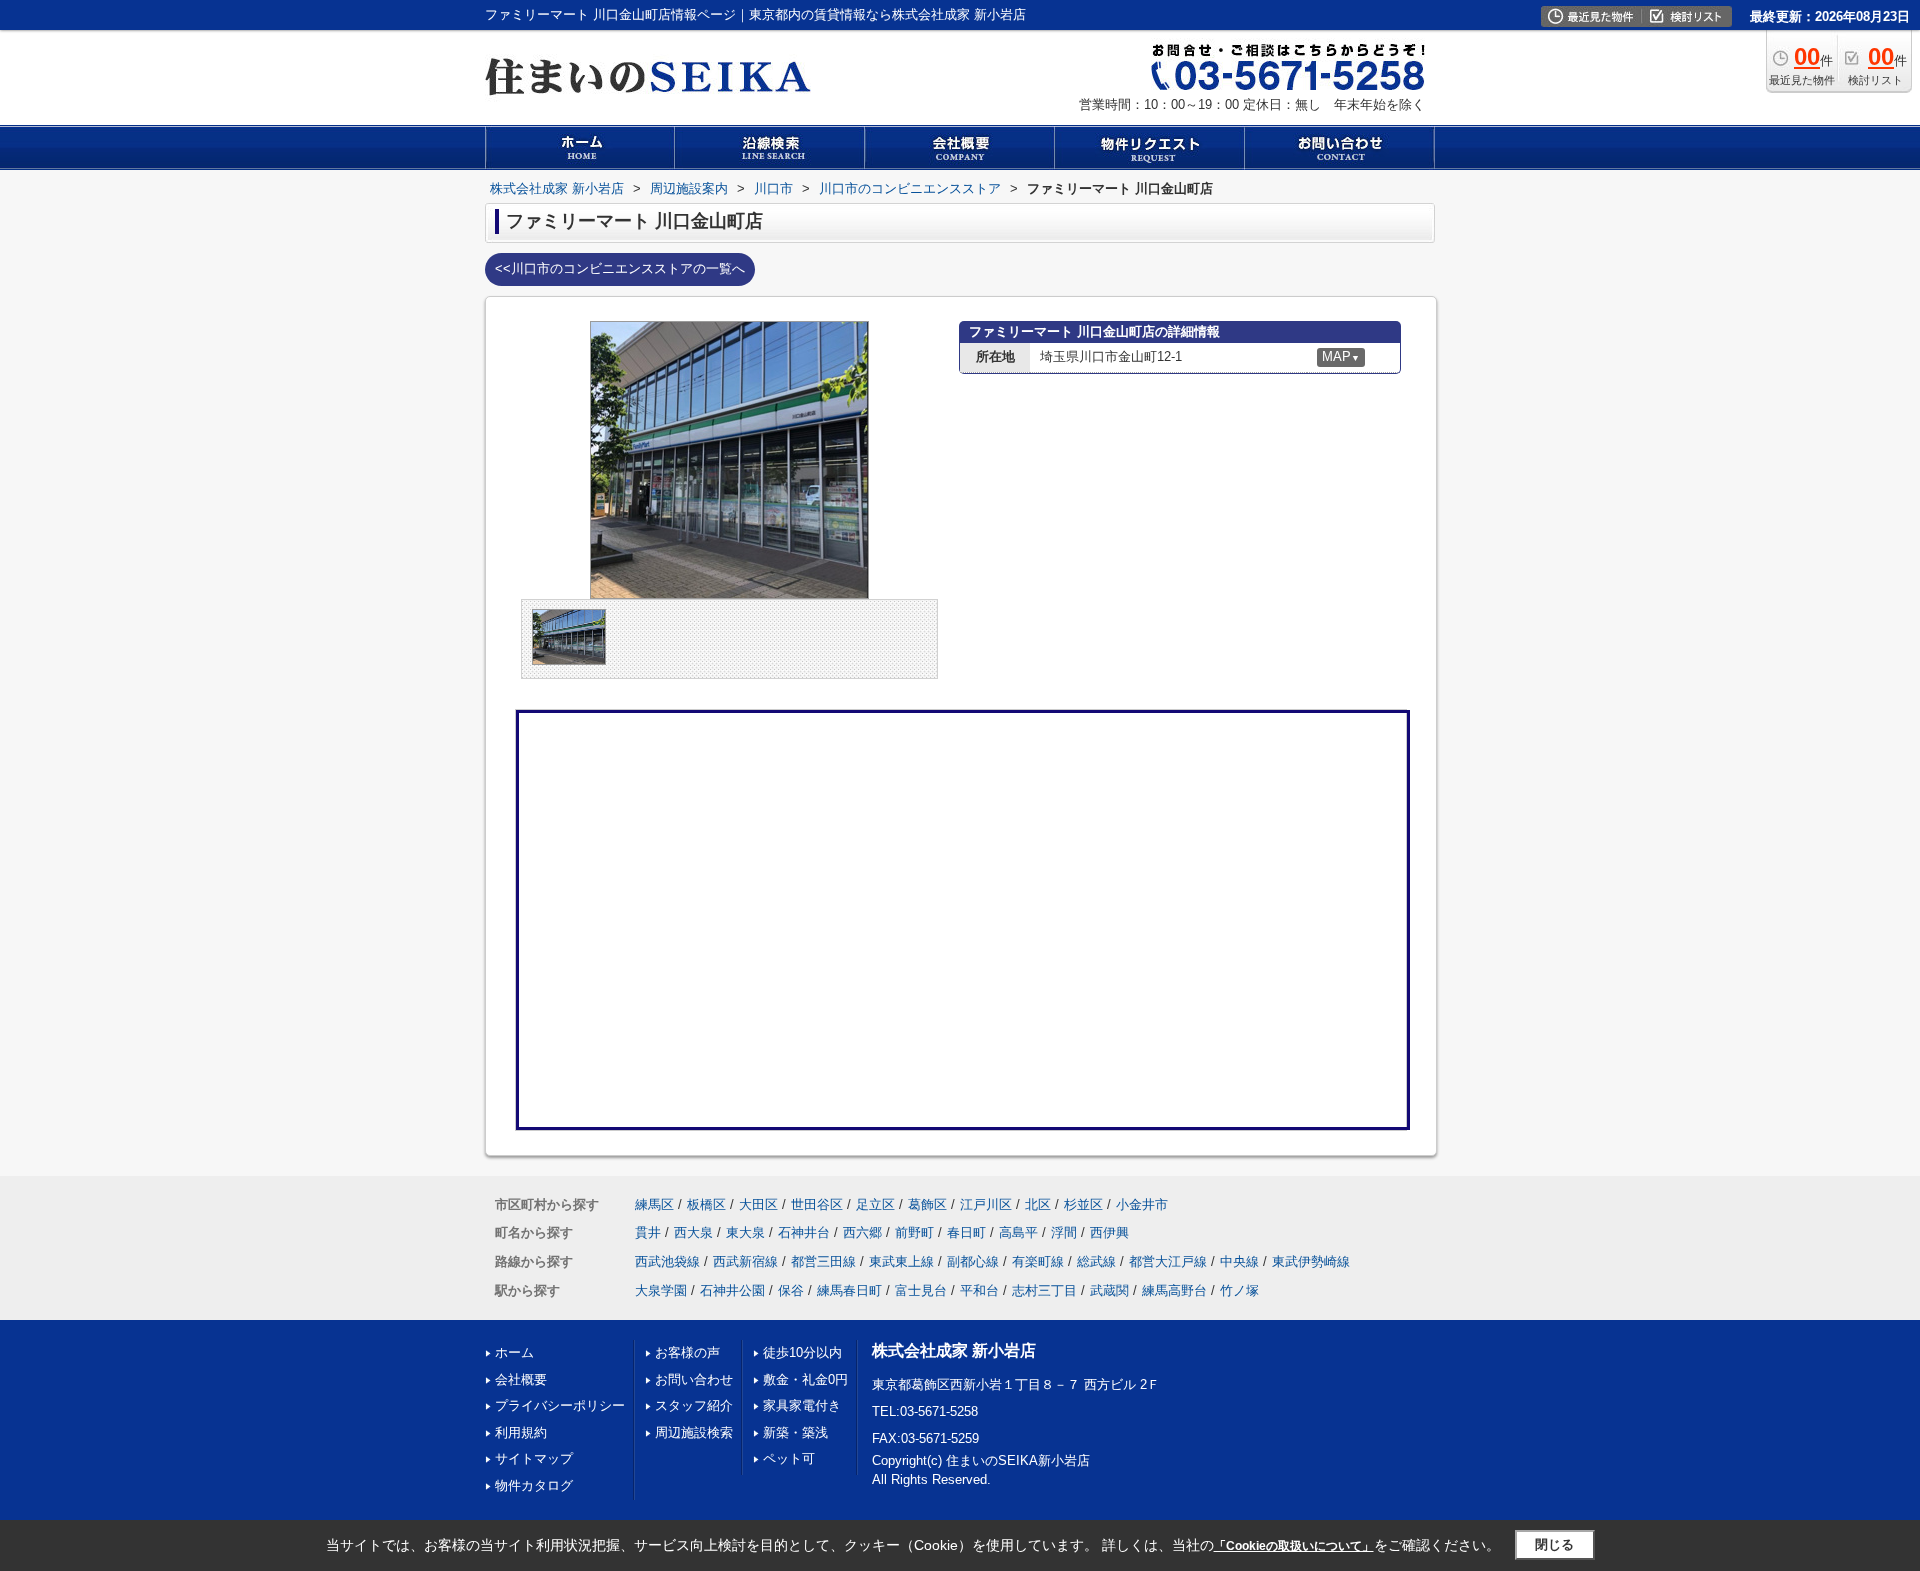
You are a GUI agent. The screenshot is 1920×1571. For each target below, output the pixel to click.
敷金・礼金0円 (805, 1379)
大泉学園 (661, 1290)
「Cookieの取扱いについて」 (1294, 1546)
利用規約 (521, 1432)
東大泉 (745, 1232)
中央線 (1239, 1261)
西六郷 (862, 1232)
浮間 (1064, 1232)
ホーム (514, 1352)
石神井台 (804, 1232)
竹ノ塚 (1239, 1290)
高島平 (1018, 1232)
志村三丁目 (1044, 1290)
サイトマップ (534, 1458)
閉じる (1554, 1544)
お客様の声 (687, 1352)
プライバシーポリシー (560, 1405)
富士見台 (921, 1290)
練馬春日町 (849, 1290)
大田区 (758, 1204)
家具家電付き (802, 1405)
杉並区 (1083, 1204)
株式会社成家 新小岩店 (954, 1350)
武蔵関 (1109, 1290)
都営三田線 (823, 1261)
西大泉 (693, 1232)
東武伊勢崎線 (1311, 1261)
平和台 (979, 1290)
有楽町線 (1038, 1261)
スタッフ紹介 (694, 1405)
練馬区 (654, 1204)
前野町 (914, 1232)
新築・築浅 (795, 1432)
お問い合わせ (694, 1379)
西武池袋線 (667, 1261)
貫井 (648, 1232)
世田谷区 (817, 1204)
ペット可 (789, 1458)
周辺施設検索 (694, 1432)
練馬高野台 (1174, 1290)
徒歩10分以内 (802, 1352)
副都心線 (973, 1261)
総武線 (1096, 1261)
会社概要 (521, 1379)
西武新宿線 (745, 1261)
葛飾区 (927, 1204)
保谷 (791, 1290)
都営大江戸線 (1168, 1261)
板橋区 (706, 1204)
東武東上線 (901, 1261)
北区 (1038, 1204)
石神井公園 (732, 1290)
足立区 (875, 1204)
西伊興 (1109, 1232)
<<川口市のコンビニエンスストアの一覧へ (620, 268)
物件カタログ (534, 1485)
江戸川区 (986, 1204)
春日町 (966, 1232)
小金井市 (1142, 1204)
